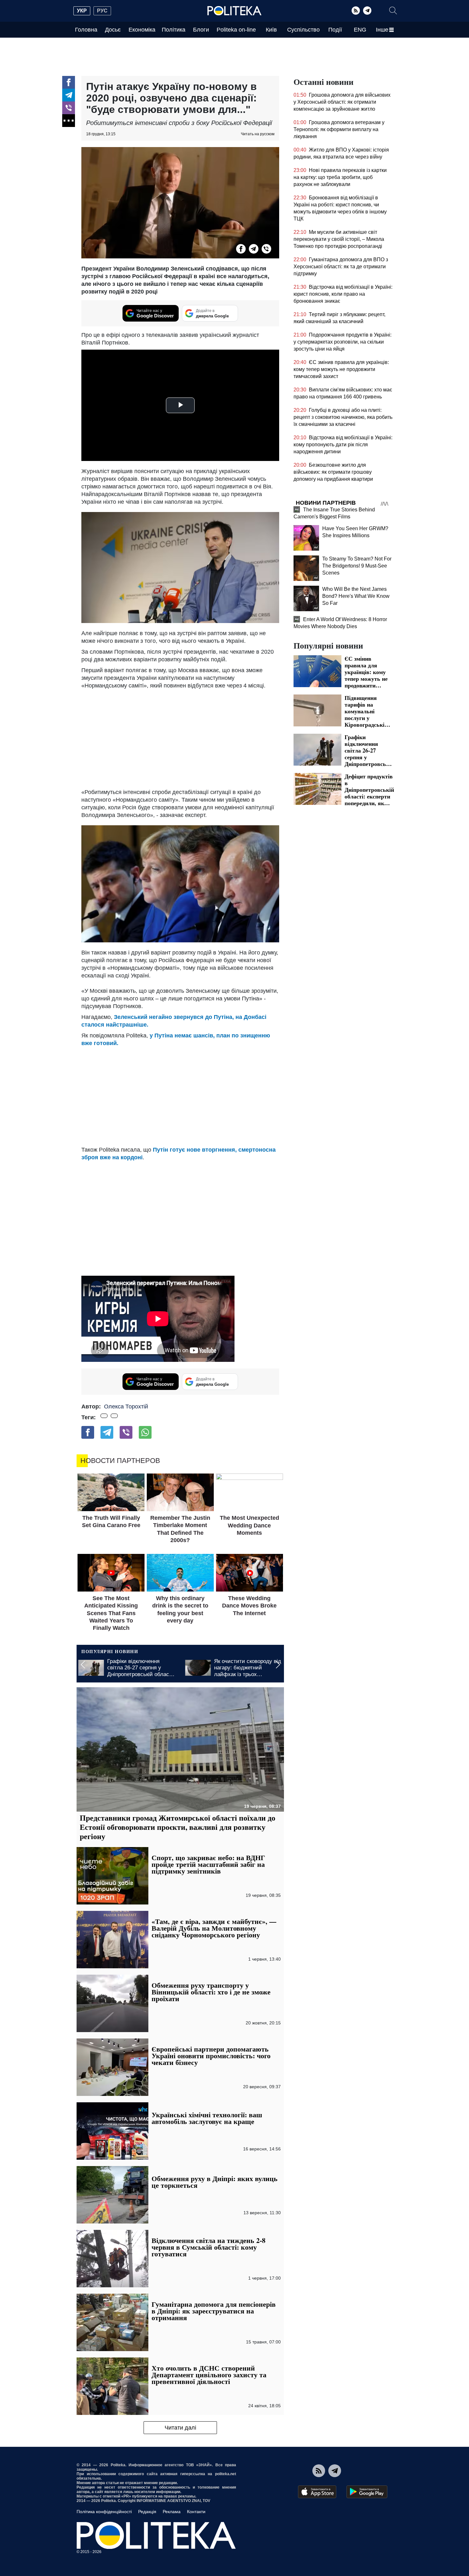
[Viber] (69, 108)
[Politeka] (234, 11)
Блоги (201, 30)
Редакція (147, 2512)
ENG (360, 30)
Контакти (196, 2512)
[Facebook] (69, 82)
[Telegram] (367, 11)
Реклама (172, 2512)
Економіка (142, 30)
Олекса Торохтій (126, 1407)
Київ (271, 30)
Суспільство (303, 30)
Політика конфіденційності (104, 2512)
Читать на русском (258, 134)
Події (335, 30)
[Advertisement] (180, 737)
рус (102, 11)
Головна (86, 30)
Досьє (113, 30)
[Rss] (356, 11)
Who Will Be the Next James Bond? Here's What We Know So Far (356, 596)
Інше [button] (382, 30)
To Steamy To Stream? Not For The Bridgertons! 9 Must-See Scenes (357, 566)
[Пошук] (393, 11)
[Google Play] (367, 2492)
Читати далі (180, 2428)
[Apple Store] (317, 2492)
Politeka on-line (236, 30)
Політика (174, 30)
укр (82, 11)
